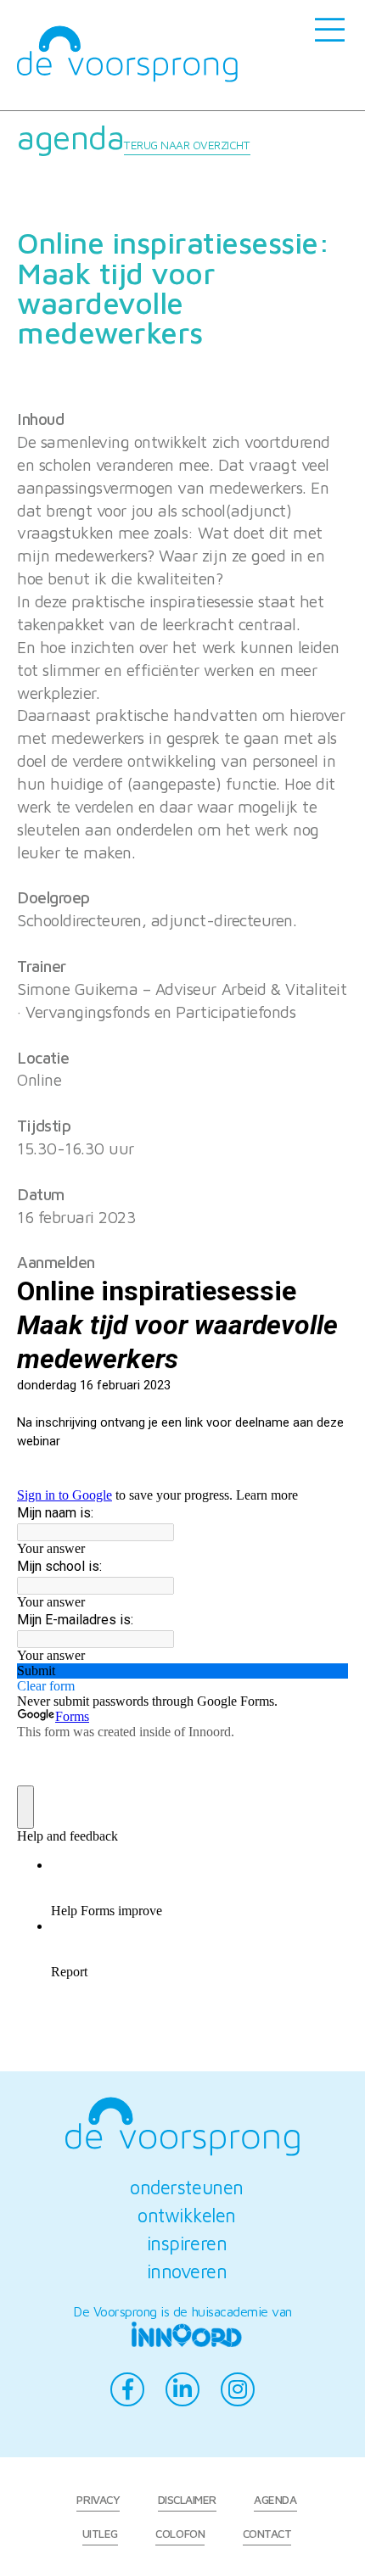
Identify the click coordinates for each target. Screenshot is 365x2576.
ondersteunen (186, 2187)
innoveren (187, 2271)
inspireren (187, 2243)
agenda (134, 137)
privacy (98, 2500)
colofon (180, 2534)
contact (267, 2534)
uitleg (100, 2534)
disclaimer (187, 2500)
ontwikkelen (187, 2215)
